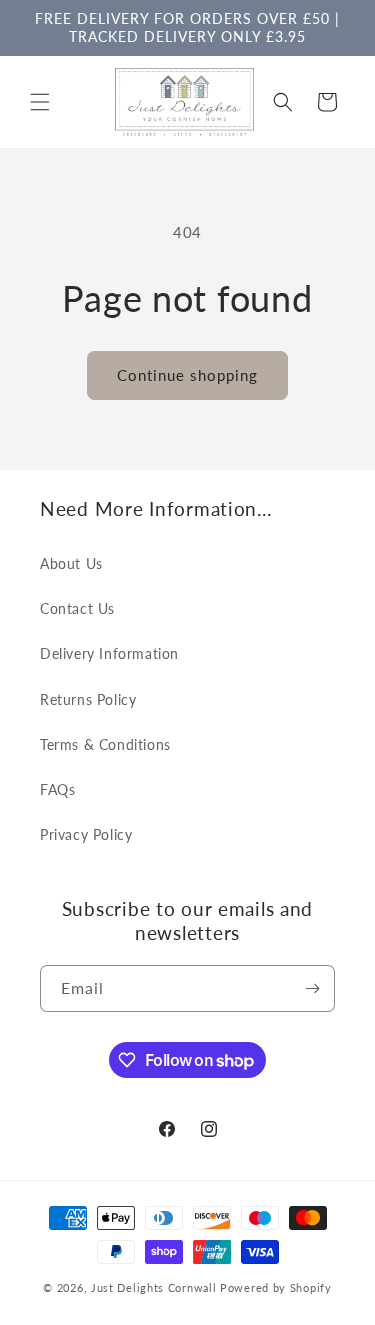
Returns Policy (88, 699)
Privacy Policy (86, 834)
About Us (71, 563)
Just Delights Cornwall (153, 1287)
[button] (40, 102)
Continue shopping (187, 375)
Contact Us (77, 608)
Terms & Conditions (105, 744)
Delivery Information (109, 653)
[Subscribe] (312, 988)
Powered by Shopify (276, 1287)
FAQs (57, 789)
